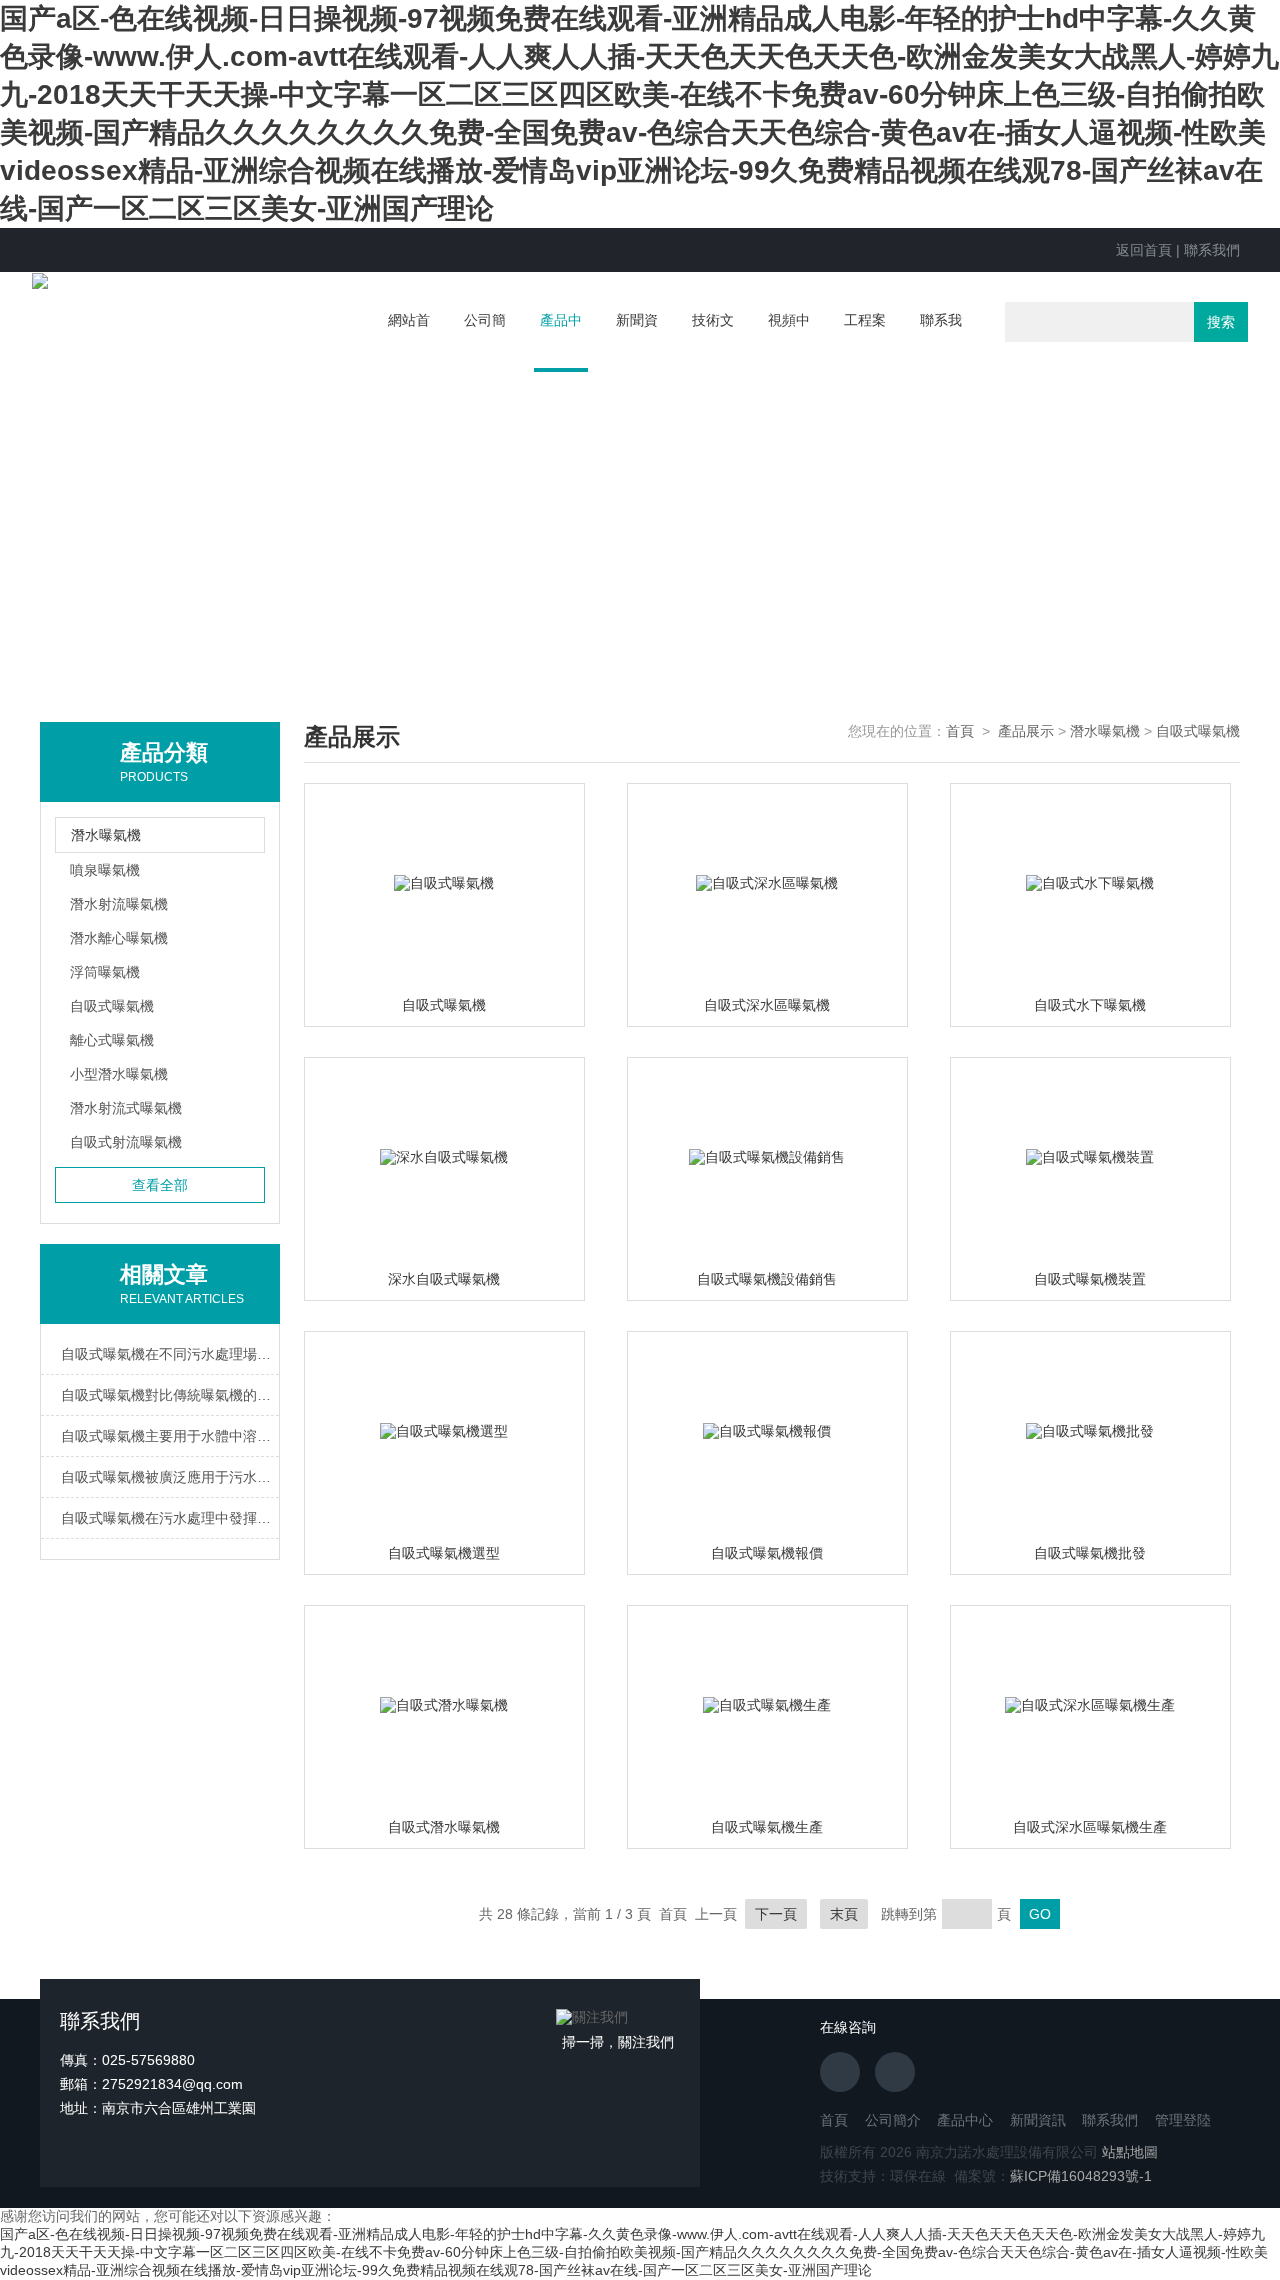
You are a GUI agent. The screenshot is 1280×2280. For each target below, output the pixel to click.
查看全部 (160, 1185)
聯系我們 (1212, 250)
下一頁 (776, 1914)
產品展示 (1026, 731)
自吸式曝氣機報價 (767, 1553)
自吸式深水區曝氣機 (767, 1005)
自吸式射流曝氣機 (126, 1142)
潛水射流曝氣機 (119, 904)
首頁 (960, 731)
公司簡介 (485, 340)
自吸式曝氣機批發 (1090, 1553)
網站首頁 (409, 340)
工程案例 (865, 340)
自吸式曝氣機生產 (767, 1827)
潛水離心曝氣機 (119, 938)
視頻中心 (789, 340)
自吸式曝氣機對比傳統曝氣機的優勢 (170, 1395)
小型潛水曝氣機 (119, 1074)
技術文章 (713, 340)
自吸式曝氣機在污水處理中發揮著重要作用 (170, 1518)
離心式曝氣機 (112, 1040)
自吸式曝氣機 (112, 1006)
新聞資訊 (637, 340)
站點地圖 (1130, 2152)
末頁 (844, 1914)
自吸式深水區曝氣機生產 (1090, 1827)
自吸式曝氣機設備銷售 (767, 1279)
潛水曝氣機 (1105, 731)
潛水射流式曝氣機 (126, 1108)
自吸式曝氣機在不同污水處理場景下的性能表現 (170, 1354)
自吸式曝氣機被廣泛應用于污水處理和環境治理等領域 (170, 1477)
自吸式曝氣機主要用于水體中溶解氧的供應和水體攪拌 (170, 1436)
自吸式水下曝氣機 (1090, 1005)
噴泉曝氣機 (105, 870)
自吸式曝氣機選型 (444, 1553)
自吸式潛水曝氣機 (444, 1827)
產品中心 (561, 342)
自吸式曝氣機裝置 (1090, 1279)
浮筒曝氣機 (105, 972)
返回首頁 (1144, 250)
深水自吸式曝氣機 (444, 1279)
